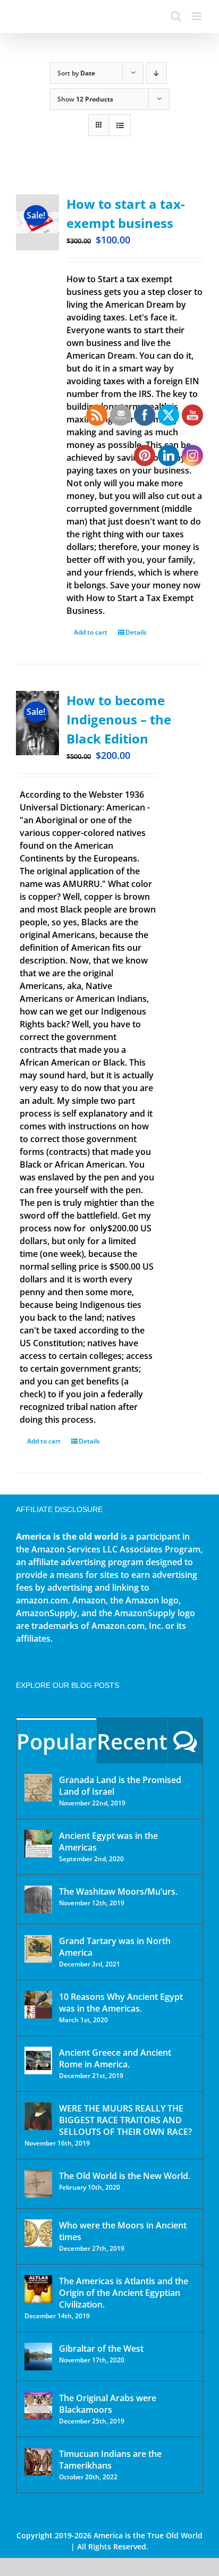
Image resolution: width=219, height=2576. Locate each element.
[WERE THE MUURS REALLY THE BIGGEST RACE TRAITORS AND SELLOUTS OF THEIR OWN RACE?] (38, 2116)
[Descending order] (157, 73)
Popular (56, 1741)
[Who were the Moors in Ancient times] (38, 2233)
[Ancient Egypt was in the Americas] (38, 1844)
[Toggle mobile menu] (197, 16)
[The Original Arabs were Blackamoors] (38, 2406)
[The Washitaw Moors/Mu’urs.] (38, 1899)
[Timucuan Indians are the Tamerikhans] (38, 2462)
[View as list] (120, 125)
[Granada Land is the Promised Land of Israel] (38, 1788)
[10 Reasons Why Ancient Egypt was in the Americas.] (38, 2005)
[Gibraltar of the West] (38, 2357)
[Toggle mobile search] (176, 16)
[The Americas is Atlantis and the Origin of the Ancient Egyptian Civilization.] (38, 2289)
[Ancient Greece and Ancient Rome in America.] (38, 2060)
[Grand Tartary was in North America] (38, 1949)
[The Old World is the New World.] (38, 2184)
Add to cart (44, 1441)
